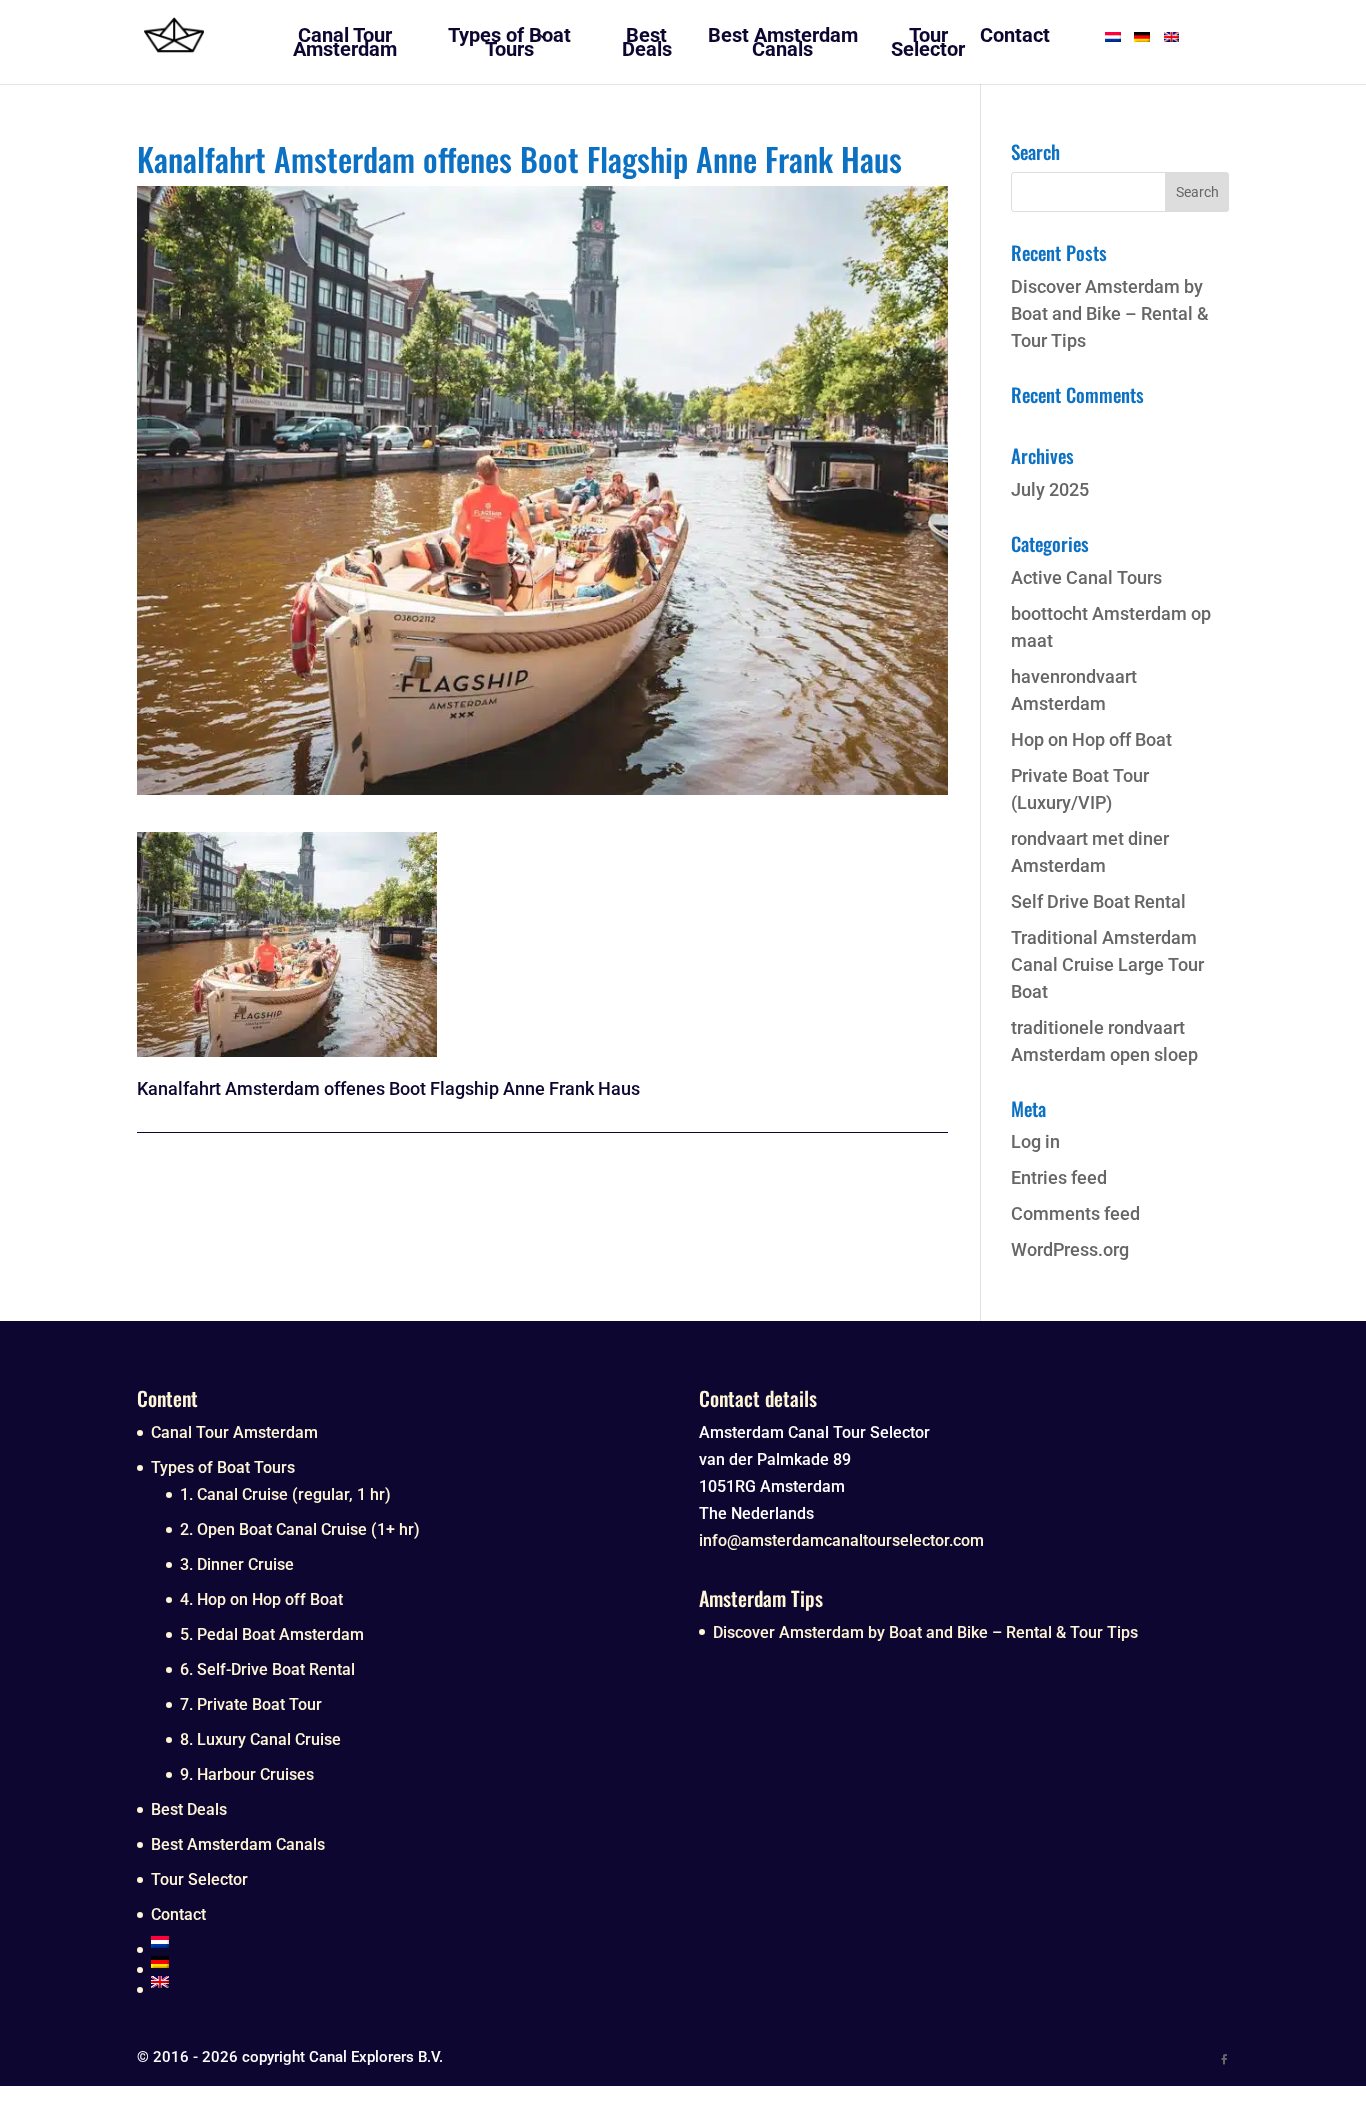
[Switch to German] (409, 1962)
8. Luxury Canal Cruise (260, 1739)
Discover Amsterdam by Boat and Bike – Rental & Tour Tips (1110, 313)
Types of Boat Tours (223, 1467)
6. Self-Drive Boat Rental (267, 1669)
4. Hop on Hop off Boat (261, 1599)
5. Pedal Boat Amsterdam (272, 1634)
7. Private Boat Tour (251, 1704)
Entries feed (1059, 1177)
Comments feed (1075, 1213)
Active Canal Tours (1086, 577)
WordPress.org (1070, 1249)
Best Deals (189, 1809)
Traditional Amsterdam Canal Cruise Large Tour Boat (1107, 964)
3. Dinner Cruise (237, 1564)
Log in (1035, 1141)
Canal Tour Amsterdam (234, 1432)
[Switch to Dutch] (409, 1942)
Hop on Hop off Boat (1091, 739)
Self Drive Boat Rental (1098, 901)
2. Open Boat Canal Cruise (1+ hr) (300, 1529)
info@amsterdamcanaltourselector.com (841, 1540)
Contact (178, 1914)
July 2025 (1050, 489)
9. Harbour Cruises (247, 1774)
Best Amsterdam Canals (238, 1844)
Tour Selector (199, 1879)
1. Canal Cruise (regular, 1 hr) (285, 1494)
